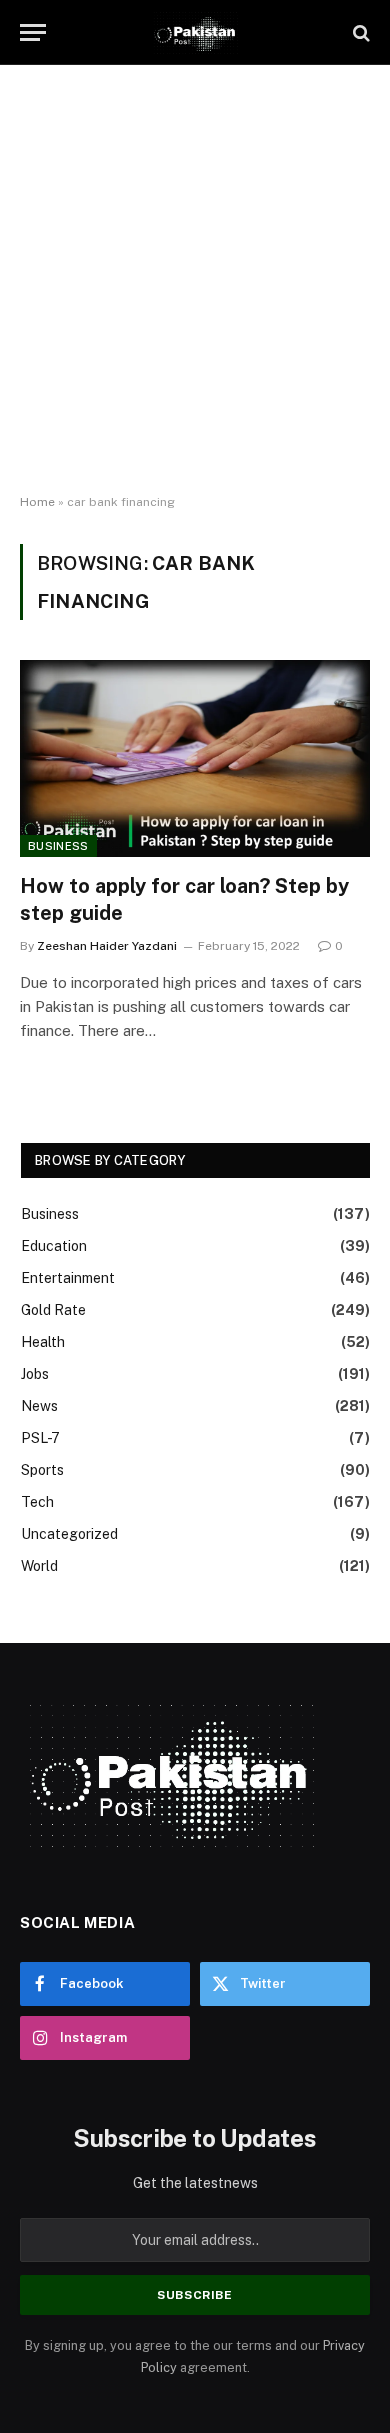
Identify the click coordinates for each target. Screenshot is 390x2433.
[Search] (359, 32)
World (39, 1566)
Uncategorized (69, 1534)
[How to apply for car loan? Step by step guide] (195, 758)
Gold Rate (53, 1310)
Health (43, 1342)
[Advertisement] (195, 280)
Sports (42, 1470)
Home (37, 502)
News (39, 1406)
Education (54, 1246)
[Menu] (33, 32)
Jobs (35, 1374)
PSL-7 (40, 1438)
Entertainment (68, 1278)
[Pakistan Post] (194, 32)
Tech (37, 1502)
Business (58, 846)
